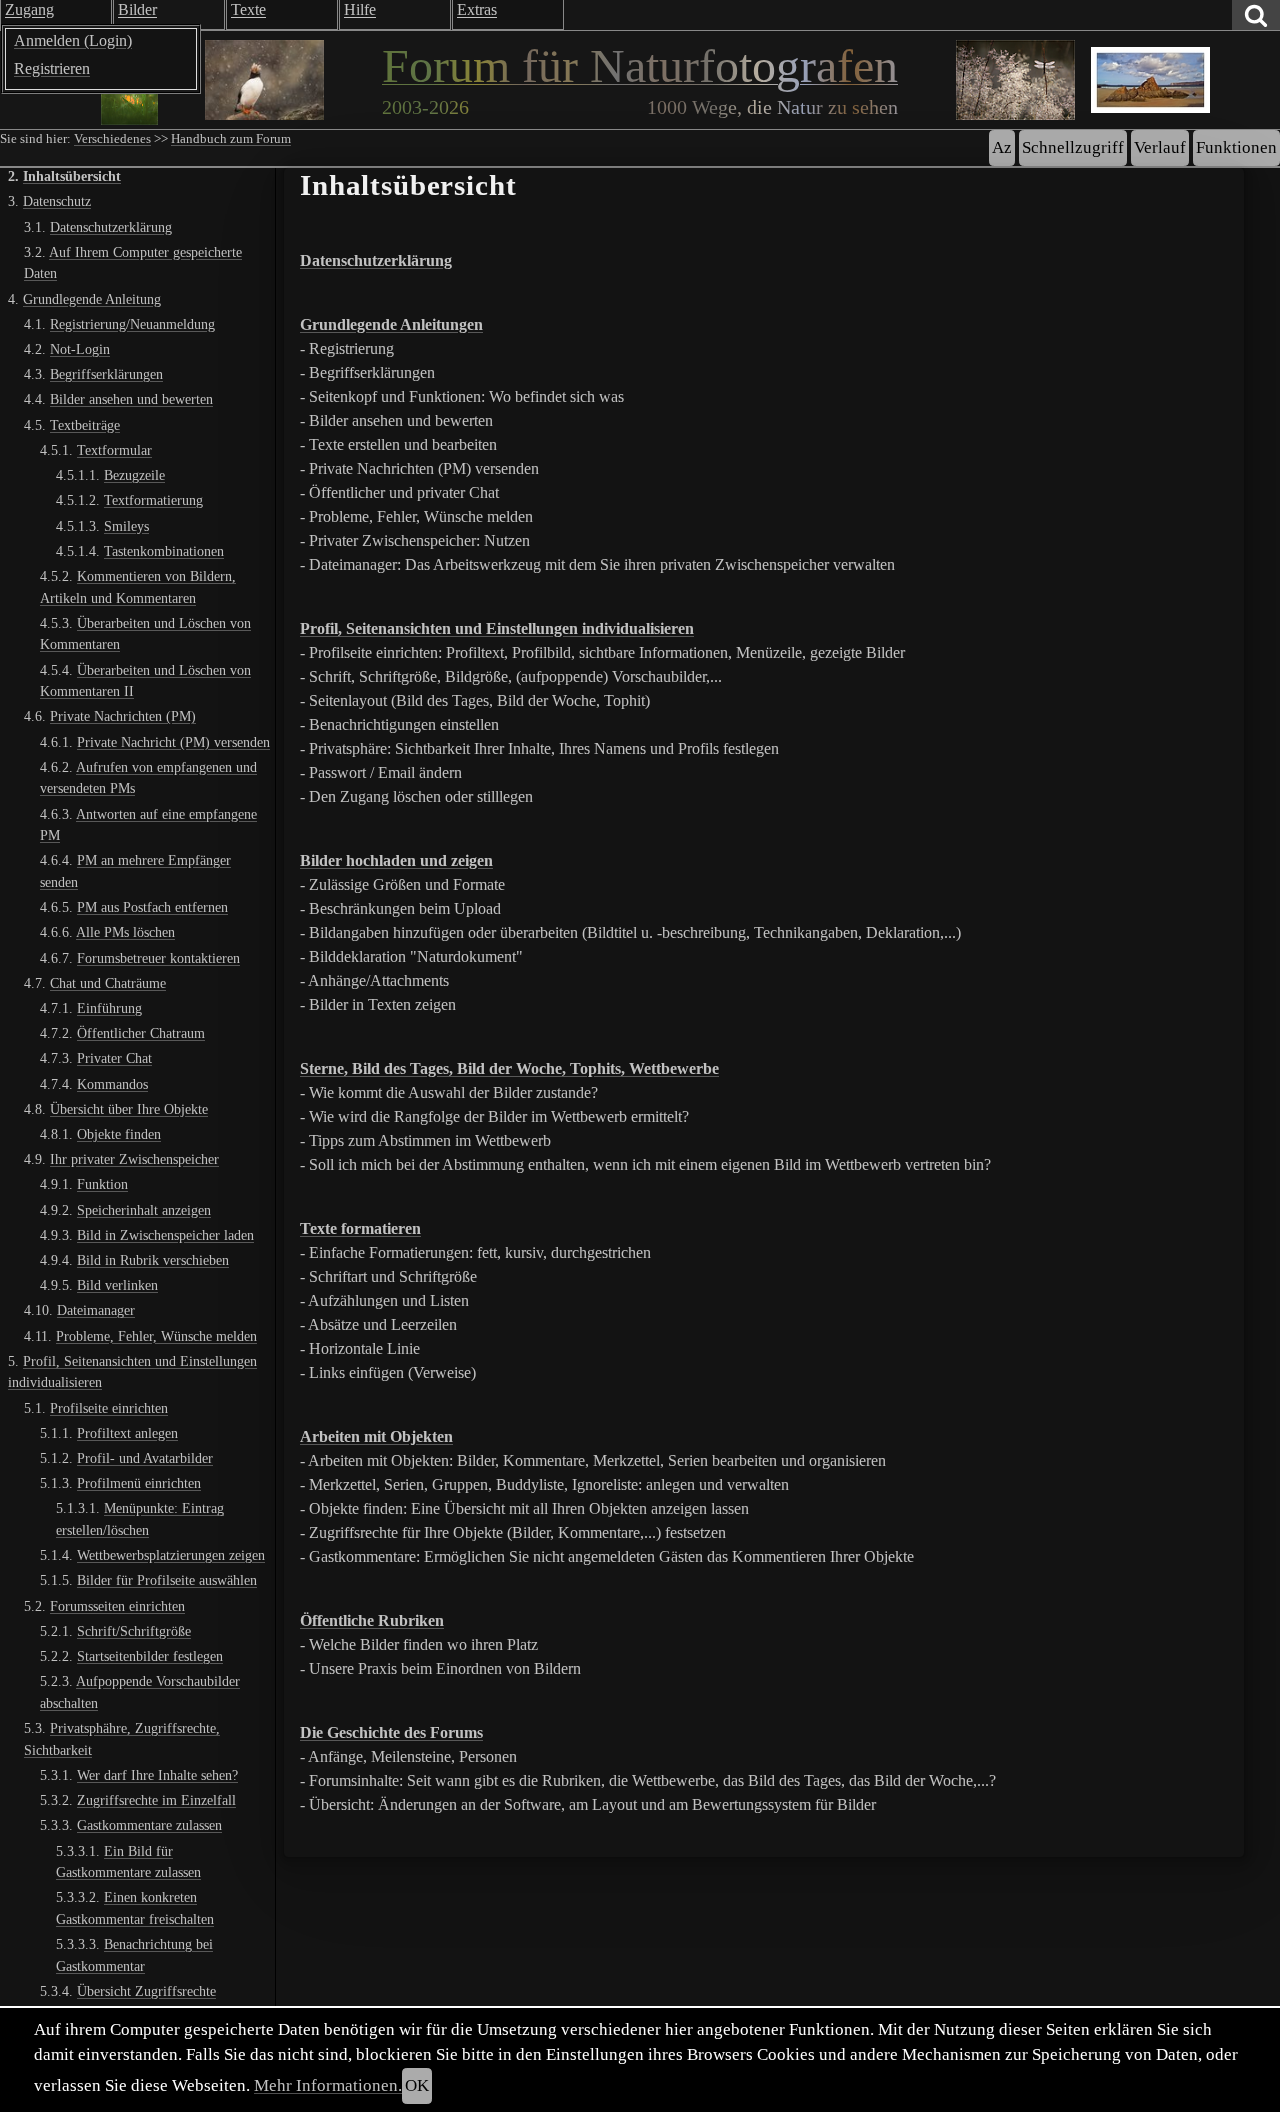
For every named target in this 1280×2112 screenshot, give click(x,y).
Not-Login (80, 349)
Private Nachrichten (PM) (123, 716)
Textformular (114, 450)
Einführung (109, 1008)
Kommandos (112, 1084)
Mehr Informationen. (328, 2085)
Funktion (102, 1184)
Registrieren (52, 68)
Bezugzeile (134, 475)
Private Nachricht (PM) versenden (173, 741)
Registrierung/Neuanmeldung (132, 324)
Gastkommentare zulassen (149, 1825)
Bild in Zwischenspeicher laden (165, 1235)
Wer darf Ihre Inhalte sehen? (157, 1775)
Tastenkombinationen (164, 551)
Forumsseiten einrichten (117, 1606)
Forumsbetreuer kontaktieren (158, 958)
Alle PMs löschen (125, 932)
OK (417, 2085)
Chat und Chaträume (108, 983)
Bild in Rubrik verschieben (153, 1260)
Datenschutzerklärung (111, 227)
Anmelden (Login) (73, 40)
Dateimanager (96, 1310)
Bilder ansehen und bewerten (131, 399)
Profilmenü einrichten (139, 1483)
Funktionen (1236, 147)
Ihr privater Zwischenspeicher (134, 1159)
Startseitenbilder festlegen (150, 1656)
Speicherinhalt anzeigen (144, 1210)
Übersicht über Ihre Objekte (129, 1109)
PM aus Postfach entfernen (152, 907)
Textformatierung (153, 500)
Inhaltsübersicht (72, 176)
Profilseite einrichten (109, 1408)
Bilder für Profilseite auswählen (167, 1580)
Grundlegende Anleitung (92, 299)
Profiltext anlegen (127, 1433)
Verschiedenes (112, 139)
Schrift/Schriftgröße (134, 1631)
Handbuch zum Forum (231, 139)
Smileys (126, 525)
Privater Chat (114, 1058)
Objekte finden (119, 1134)
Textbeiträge (85, 425)
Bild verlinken (117, 1285)
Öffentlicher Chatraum (141, 1033)
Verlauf (1160, 147)
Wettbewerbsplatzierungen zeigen (171, 1555)
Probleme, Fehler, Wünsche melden (156, 1336)
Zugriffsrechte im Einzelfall (156, 1800)
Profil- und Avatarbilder (145, 1458)
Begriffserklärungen (106, 374)
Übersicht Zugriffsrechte (146, 1991)
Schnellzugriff (1073, 147)
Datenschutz (57, 201)
